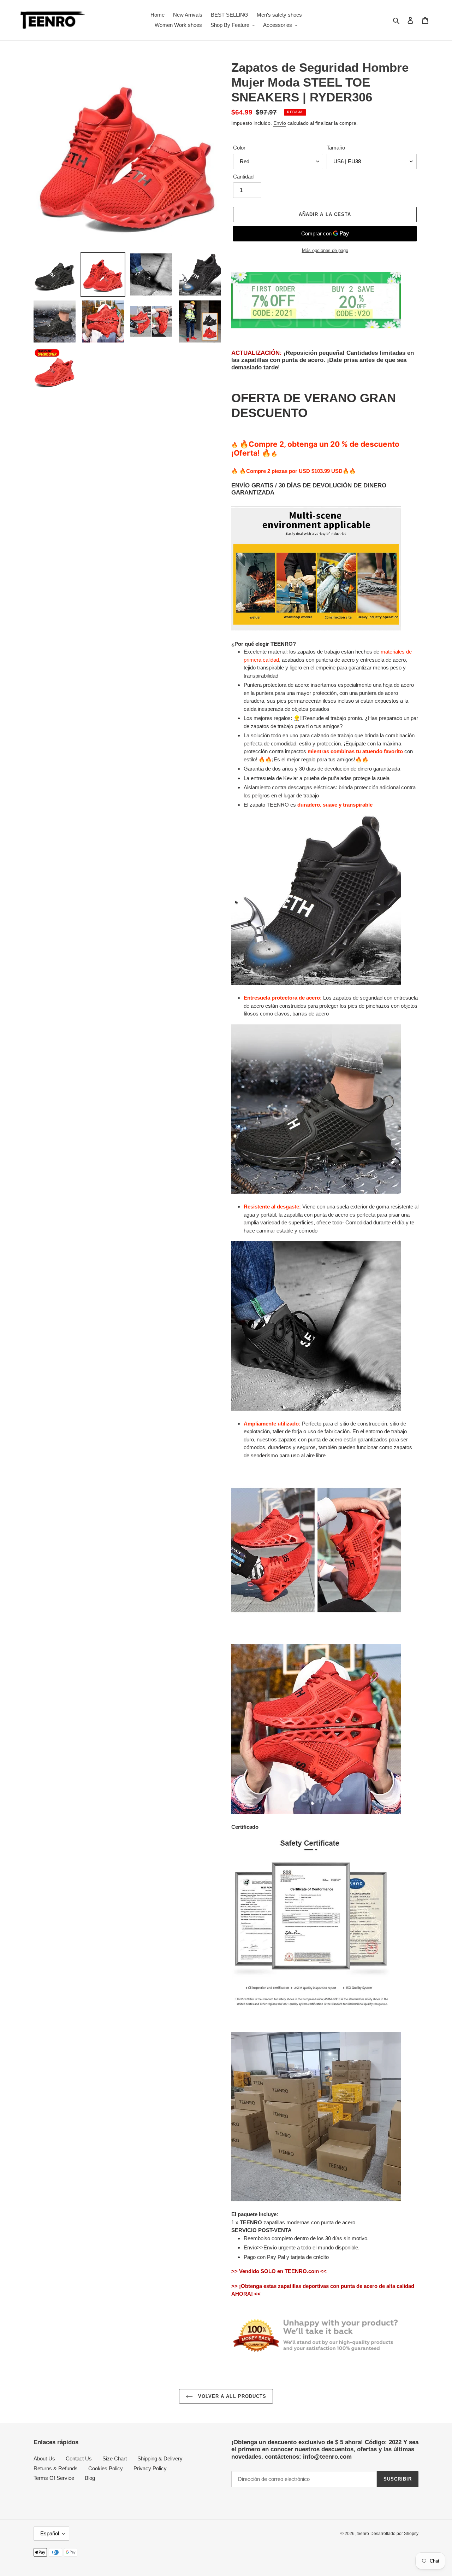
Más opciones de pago (325, 250)
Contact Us (79, 2458)
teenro (363, 2534)
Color (239, 148)
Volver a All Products (231, 2396)
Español (50, 2533)
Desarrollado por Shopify (394, 2534)
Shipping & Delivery (160, 2458)
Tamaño (336, 148)
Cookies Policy (106, 2468)
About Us (44, 2458)
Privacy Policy (150, 2468)
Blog (90, 2478)
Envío (280, 123)
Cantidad (243, 177)
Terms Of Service (54, 2478)
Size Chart (115, 2458)
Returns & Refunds (56, 2468)
